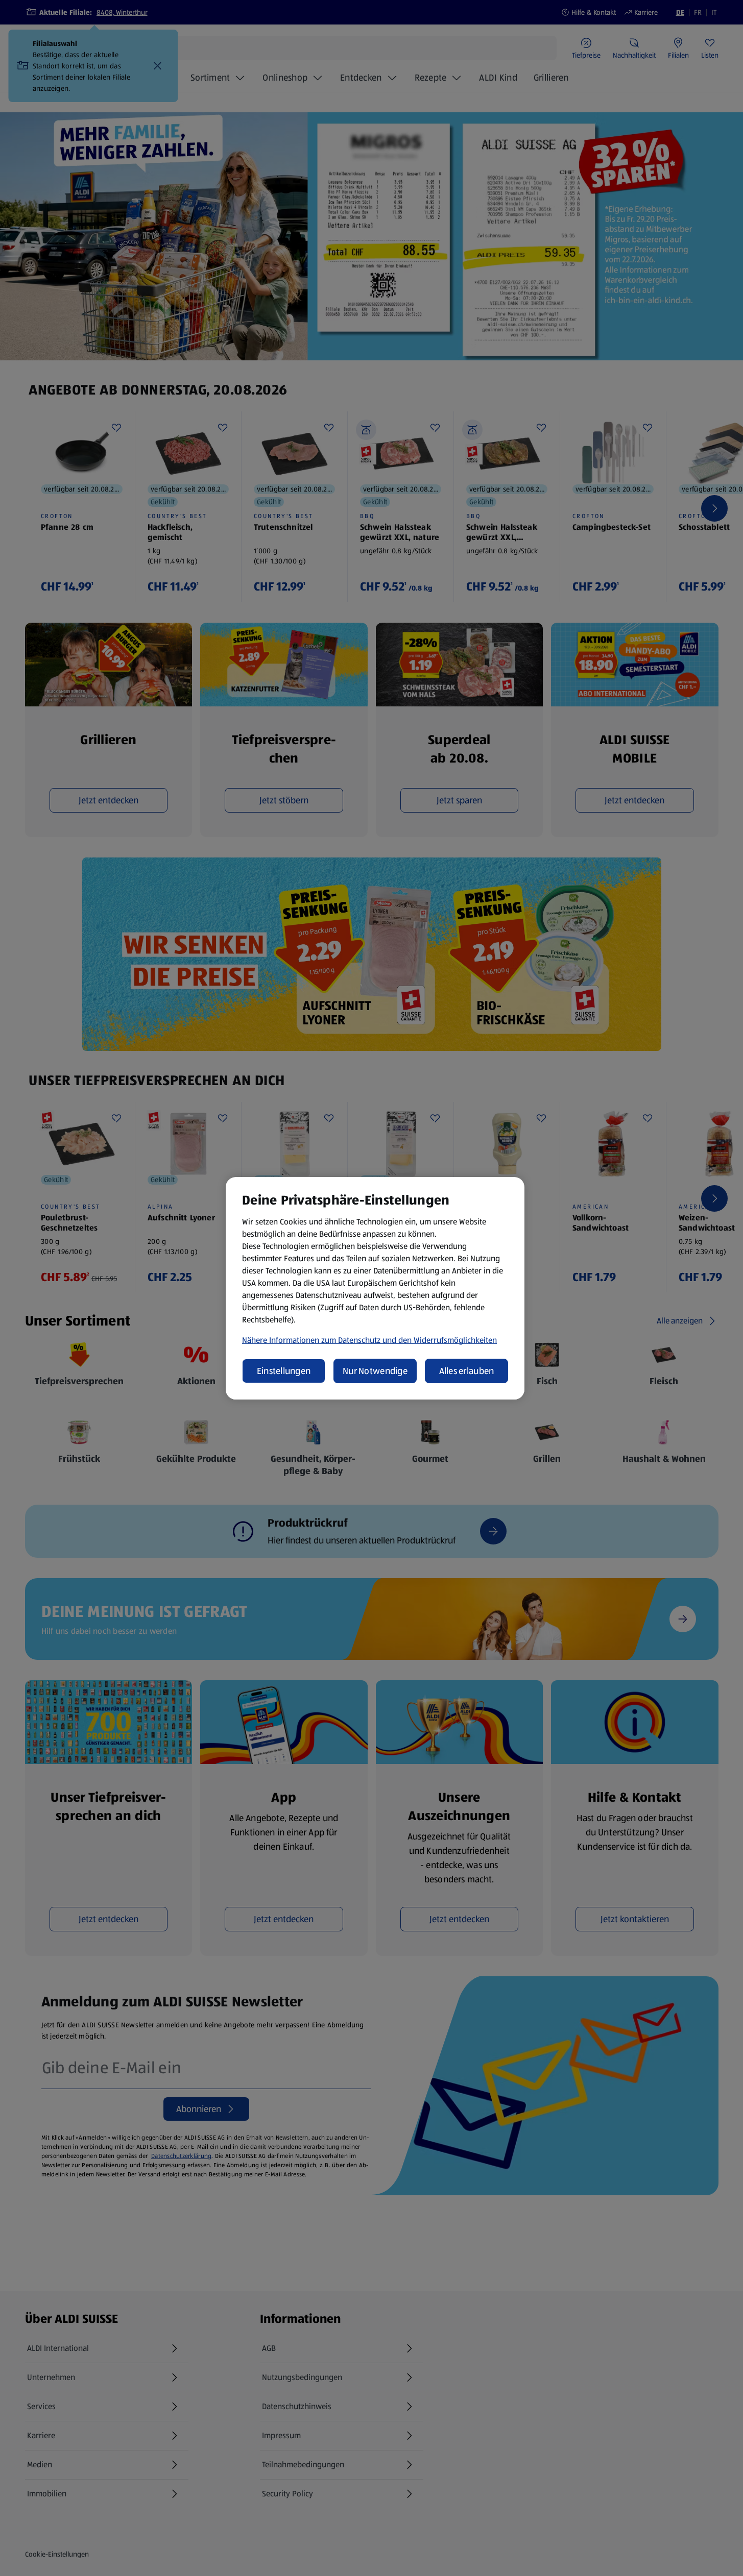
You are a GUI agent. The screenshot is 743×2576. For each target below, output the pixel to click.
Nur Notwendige (375, 1371)
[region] (375, 1288)
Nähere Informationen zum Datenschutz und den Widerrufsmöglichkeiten (369, 1340)
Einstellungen (284, 1371)
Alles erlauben (467, 1371)
